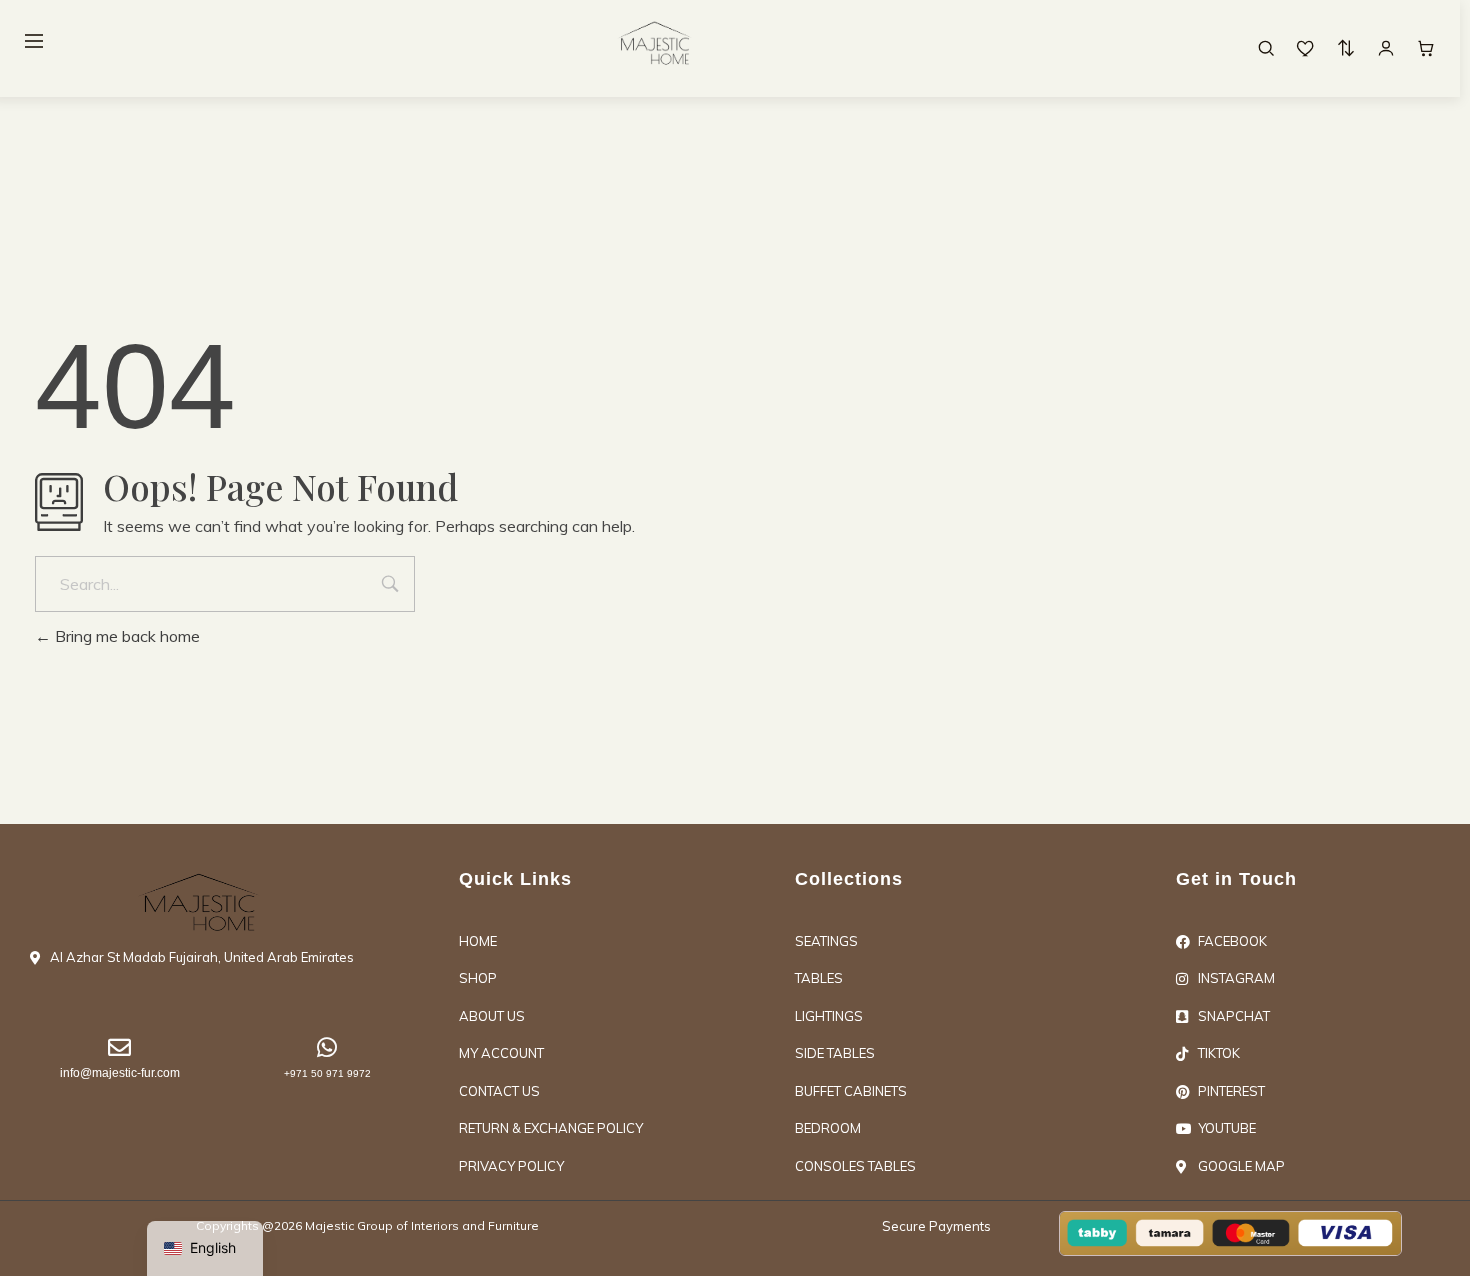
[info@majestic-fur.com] (119, 1047)
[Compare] (1346, 48)
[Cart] (1426, 48)
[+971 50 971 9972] (327, 1047)
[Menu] (34, 41)
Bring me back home (125, 636)
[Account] (1386, 48)
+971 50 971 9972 (327, 1073)
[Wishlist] (1306, 48)
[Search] (1266, 48)
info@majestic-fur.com (120, 1073)
